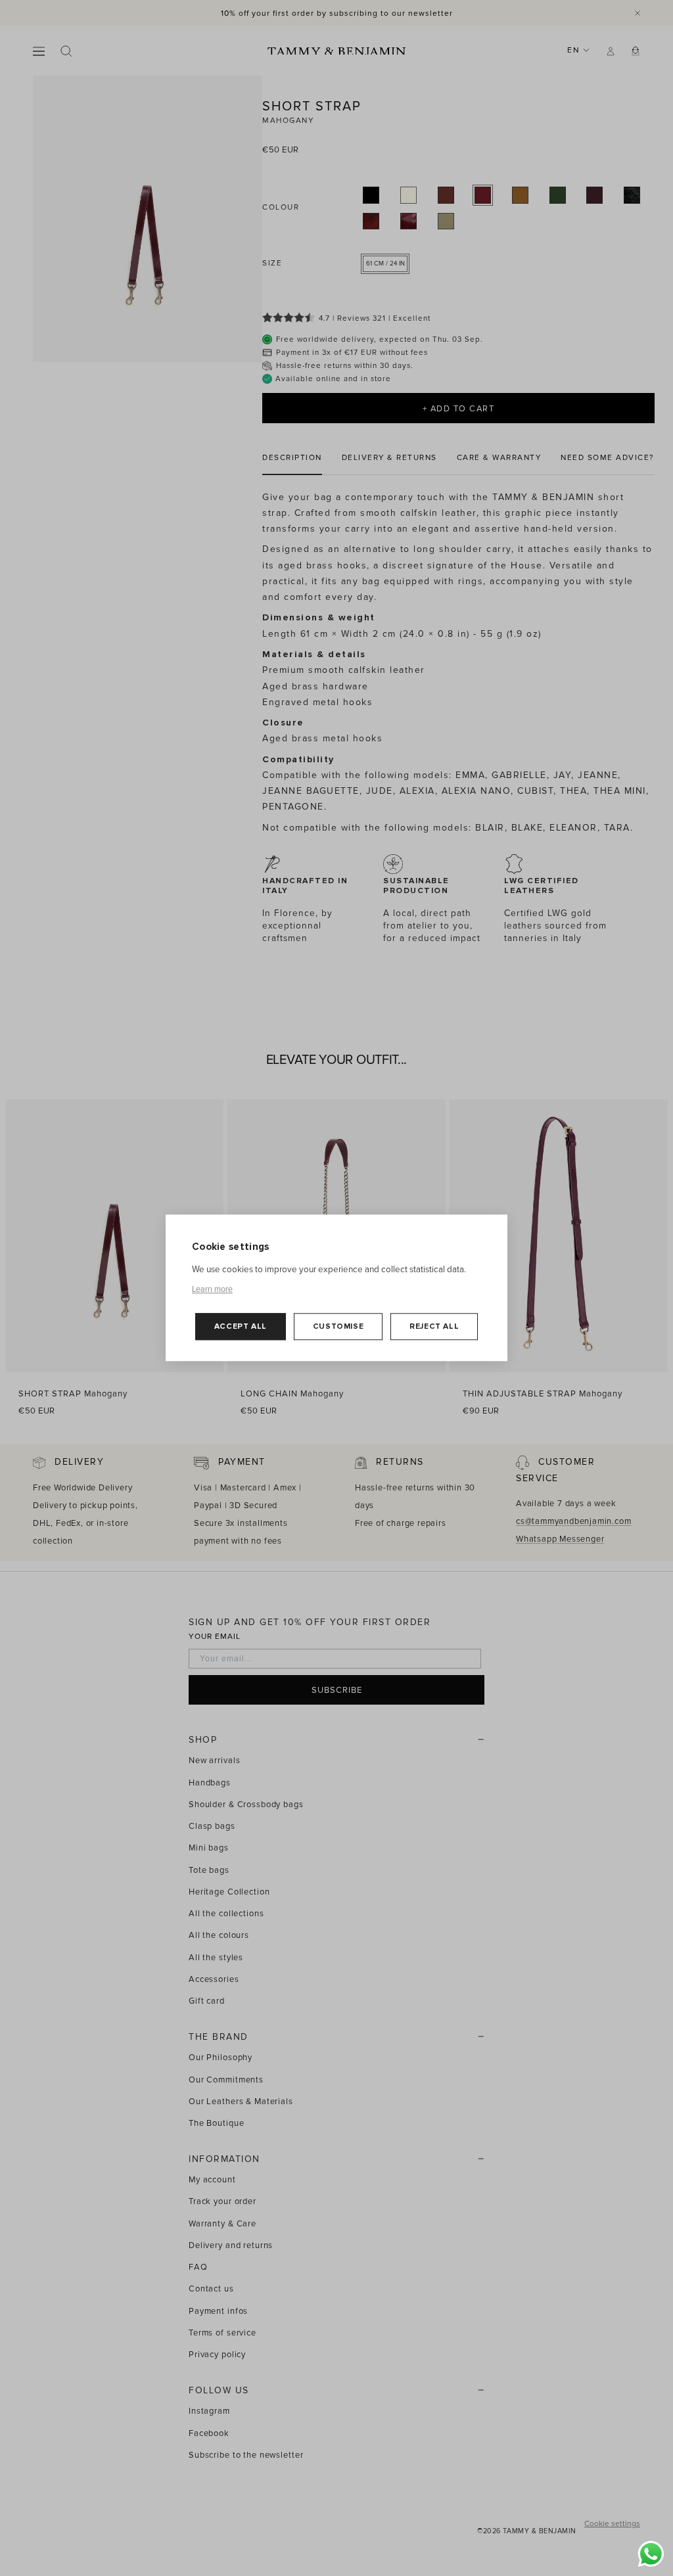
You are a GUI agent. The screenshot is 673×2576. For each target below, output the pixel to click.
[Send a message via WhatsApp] (651, 2554)
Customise (338, 1326)
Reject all (434, 1326)
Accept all (241, 1326)
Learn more (212, 1289)
